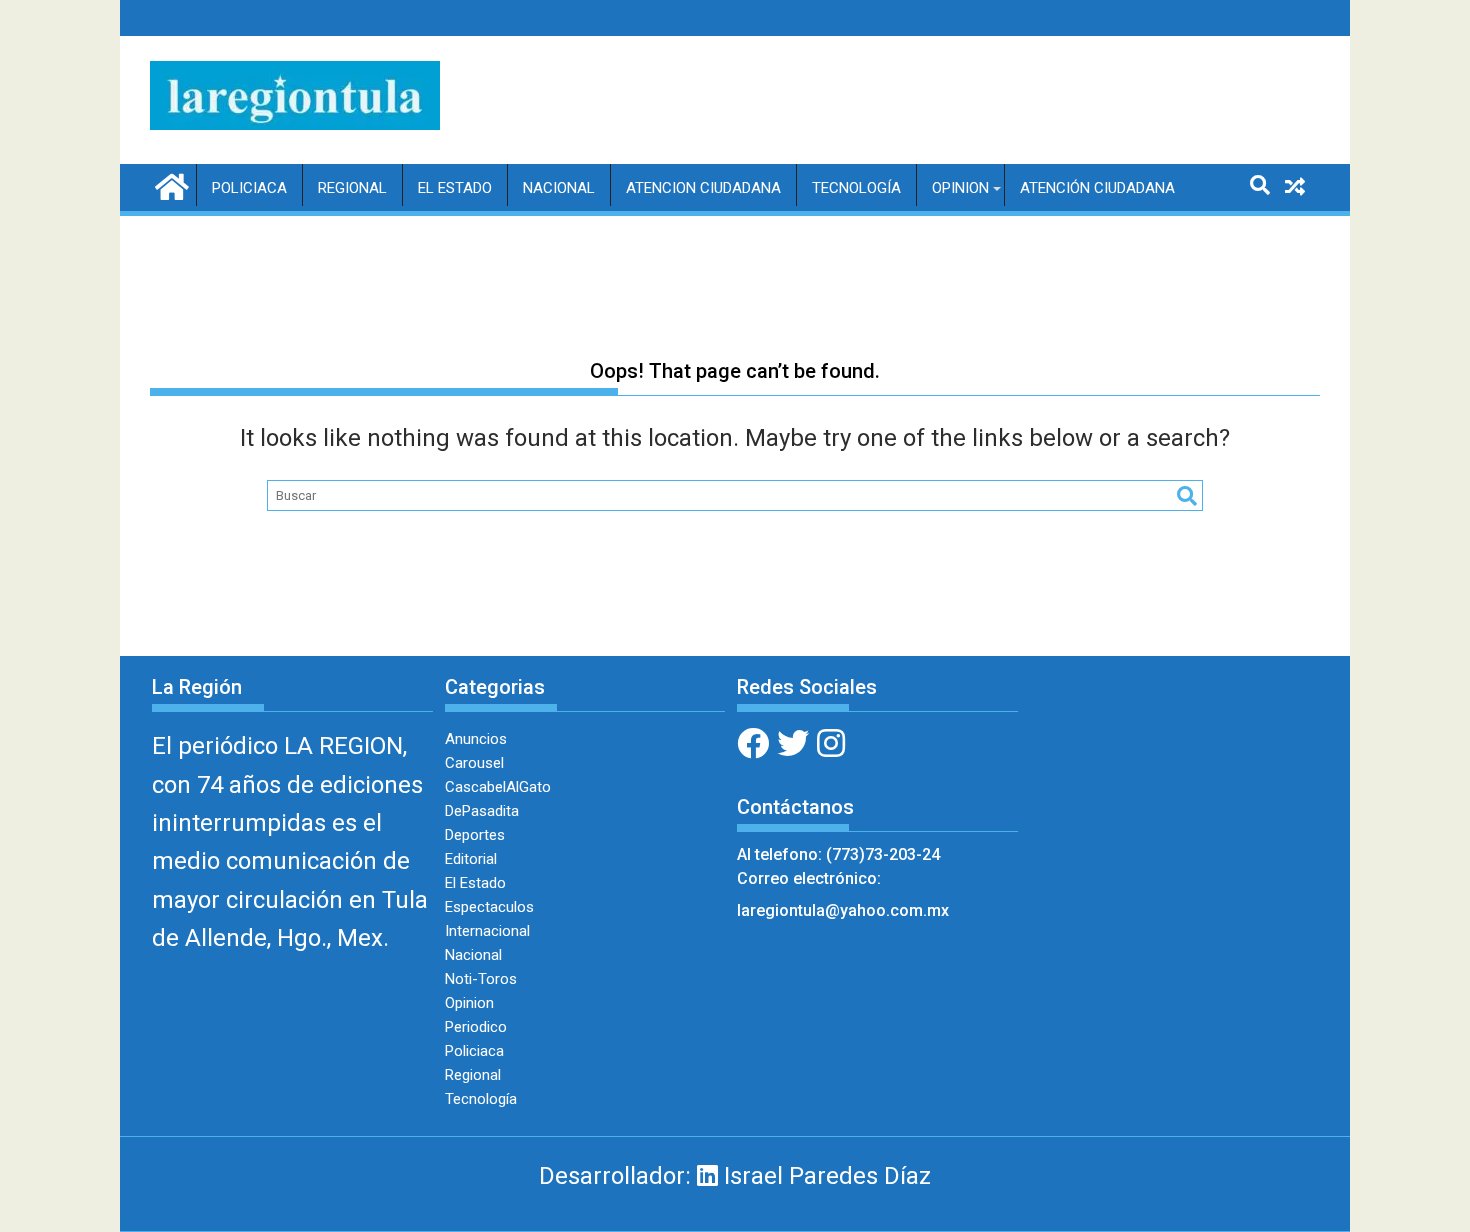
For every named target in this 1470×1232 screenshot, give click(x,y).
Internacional (487, 931)
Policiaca (249, 188)
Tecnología (856, 188)
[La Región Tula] (169, 185)
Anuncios (476, 739)
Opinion (960, 188)
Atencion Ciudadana (703, 188)
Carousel (474, 763)
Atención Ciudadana (1097, 188)
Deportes (475, 835)
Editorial (471, 859)
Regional (352, 188)
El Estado (455, 188)
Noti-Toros (481, 979)
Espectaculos (489, 907)
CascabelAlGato (498, 787)
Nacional (559, 188)
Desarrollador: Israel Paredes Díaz (735, 1176)
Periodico (476, 1027)
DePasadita (482, 811)
